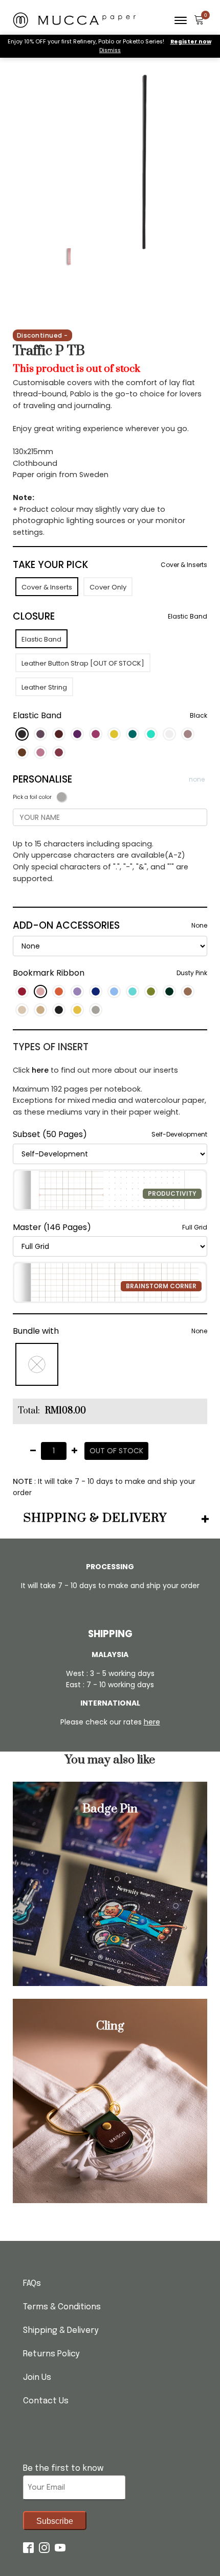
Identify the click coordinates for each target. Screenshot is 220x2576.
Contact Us (46, 2401)
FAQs (32, 2284)
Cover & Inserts (47, 587)
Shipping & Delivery (61, 2331)
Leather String (44, 687)
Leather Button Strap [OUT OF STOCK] (83, 663)
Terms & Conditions (62, 2307)
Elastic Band (41, 639)
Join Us (37, 2378)
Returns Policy (51, 2354)
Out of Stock (116, 1451)
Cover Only (108, 587)
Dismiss (110, 50)
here (40, 1070)
